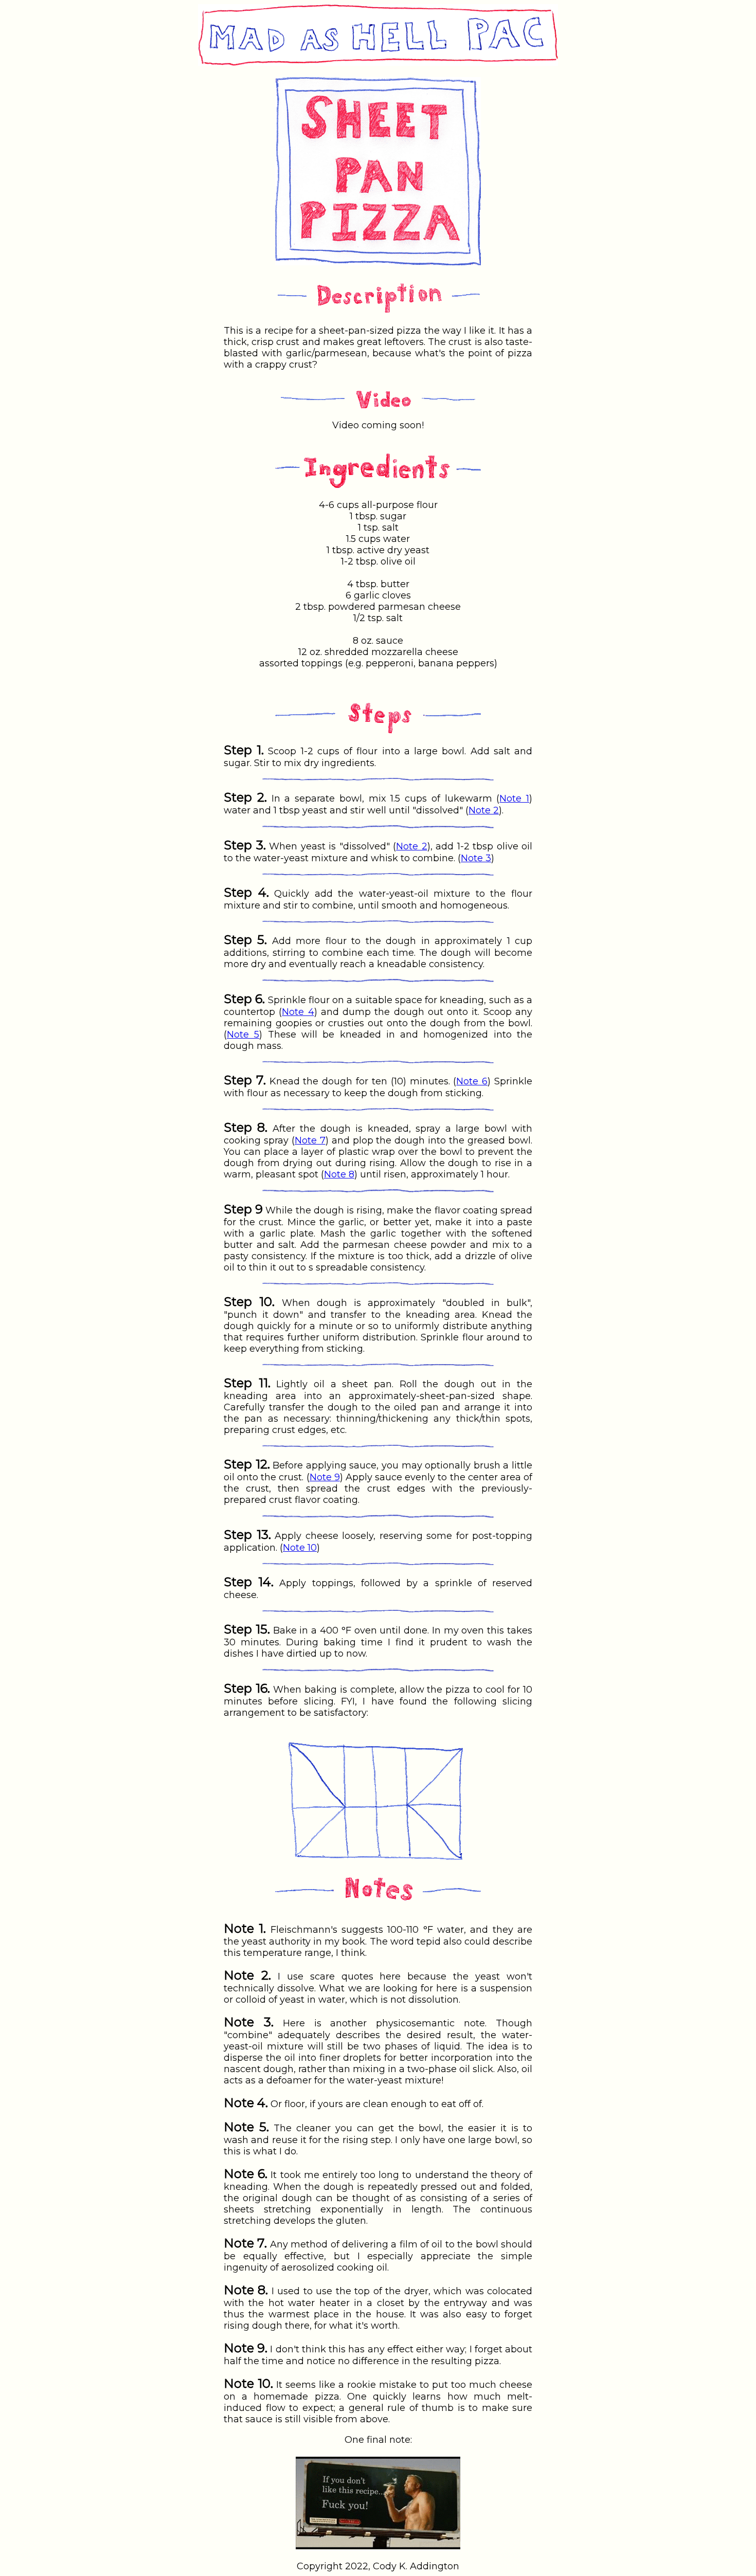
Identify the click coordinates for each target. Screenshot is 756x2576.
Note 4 (298, 1012)
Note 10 (300, 1548)
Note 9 (325, 1477)
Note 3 (476, 858)
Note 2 (484, 810)
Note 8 (339, 1174)
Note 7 (310, 1140)
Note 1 (514, 799)
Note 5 (243, 1035)
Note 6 (472, 1081)
